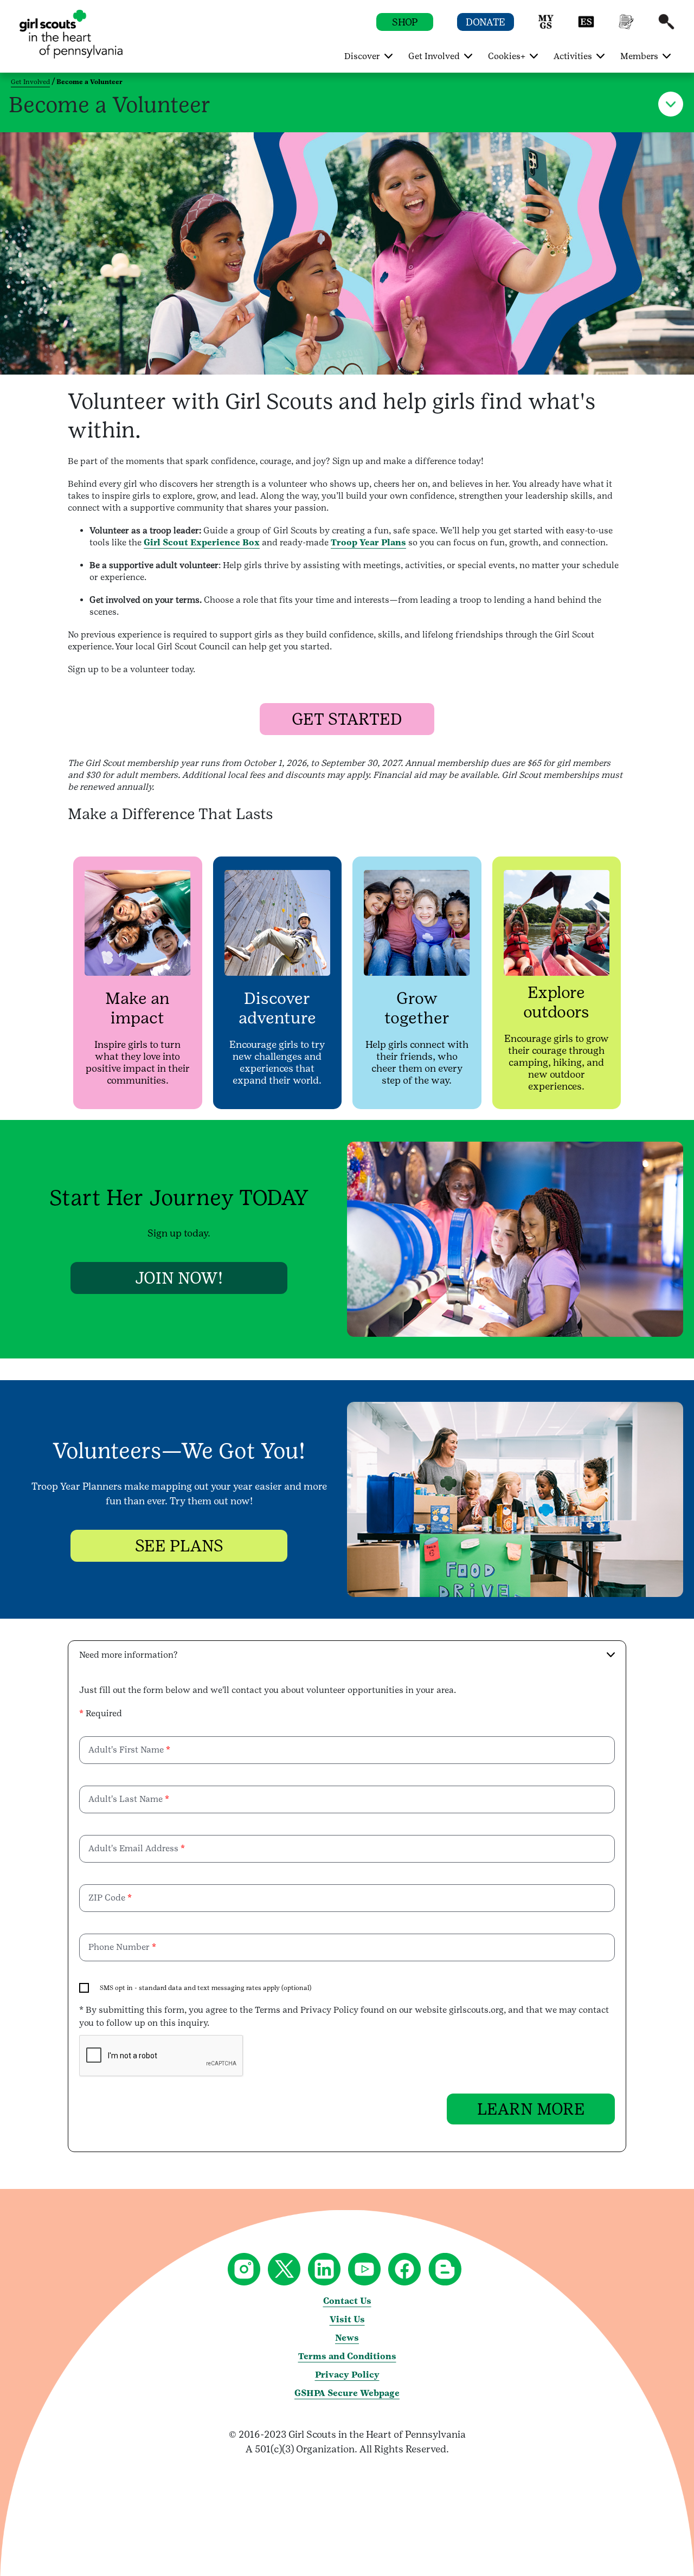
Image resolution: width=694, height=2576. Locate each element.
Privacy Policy (347, 2375)
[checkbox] (84, 1988)
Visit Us (347, 2319)
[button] (546, 27)
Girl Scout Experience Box (202, 542)
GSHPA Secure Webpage (347, 2393)
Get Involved (30, 82)
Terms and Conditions (347, 2356)
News (347, 2338)
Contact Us (347, 2301)
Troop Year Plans (368, 542)
